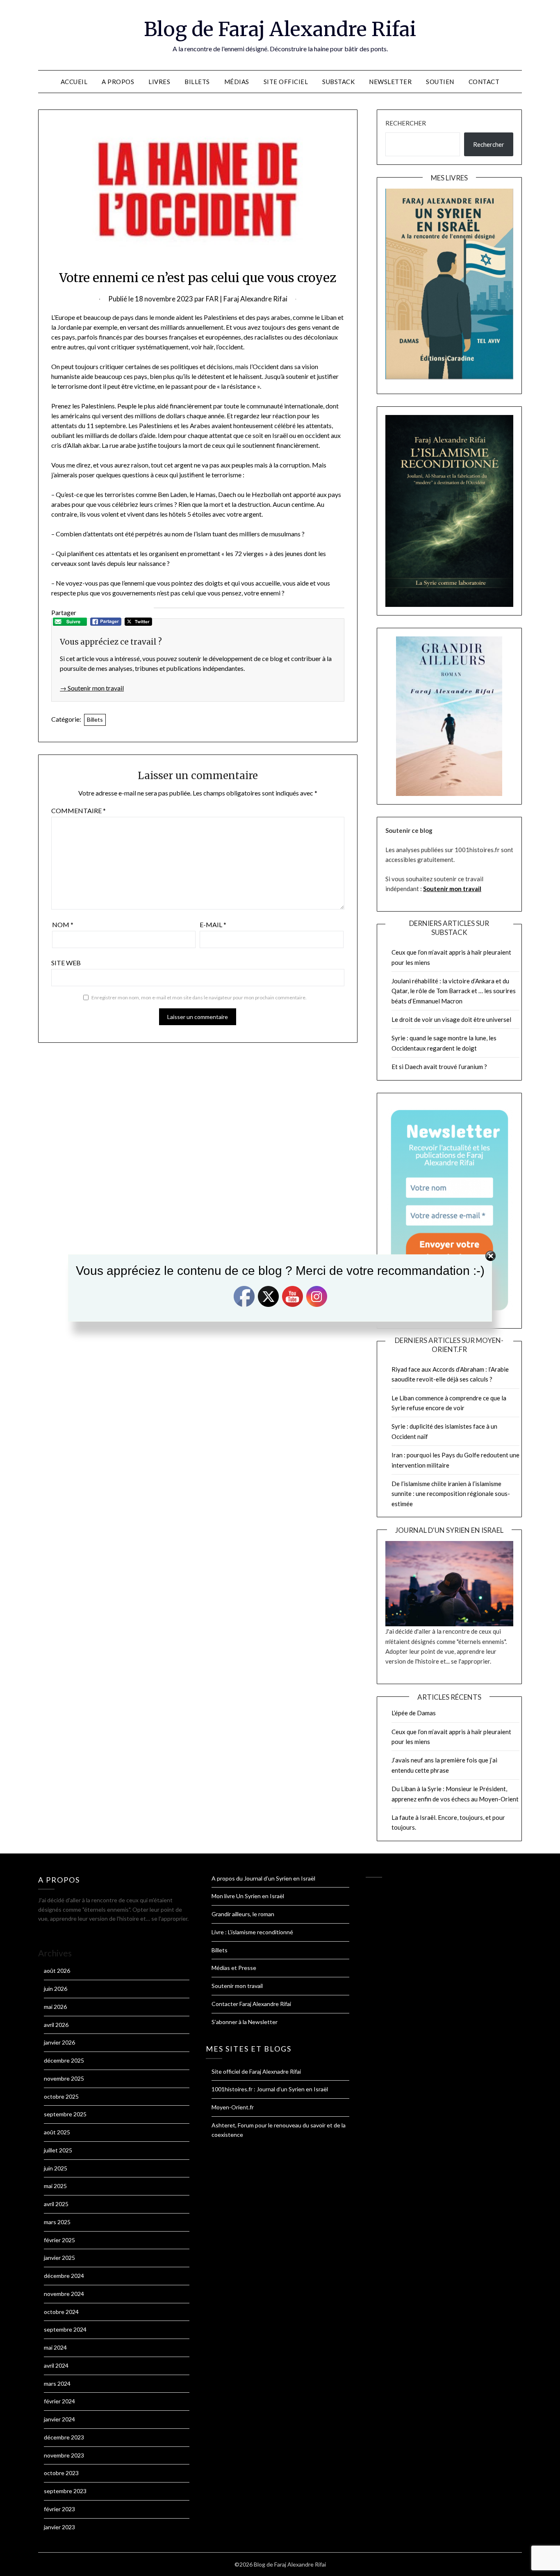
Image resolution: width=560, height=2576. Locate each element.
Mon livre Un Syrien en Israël (248, 1896)
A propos (118, 82)
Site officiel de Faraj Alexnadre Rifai (256, 2071)
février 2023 (59, 2509)
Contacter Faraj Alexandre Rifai (251, 2004)
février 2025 (59, 2240)
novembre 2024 (64, 2294)
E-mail (213, 924)
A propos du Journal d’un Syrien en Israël (263, 1878)
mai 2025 (55, 2186)
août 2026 (57, 1971)
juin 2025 (56, 2168)
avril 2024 (56, 2365)
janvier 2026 (59, 2042)
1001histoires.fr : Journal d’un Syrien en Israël (270, 2089)
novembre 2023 (64, 2455)
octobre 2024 (61, 2312)
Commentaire (79, 810)
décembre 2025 (64, 2060)
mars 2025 (57, 2222)
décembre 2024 (64, 2276)
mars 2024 (57, 2383)
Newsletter (390, 82)
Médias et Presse (234, 1968)
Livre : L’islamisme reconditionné (252, 1932)
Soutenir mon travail (452, 889)
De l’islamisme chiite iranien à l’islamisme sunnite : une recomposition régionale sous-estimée (451, 1494)
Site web (66, 963)
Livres (159, 82)
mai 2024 (55, 2347)
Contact (484, 82)
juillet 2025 (58, 2150)
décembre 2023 (64, 2437)
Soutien (440, 82)
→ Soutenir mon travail (92, 688)
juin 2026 (56, 1989)
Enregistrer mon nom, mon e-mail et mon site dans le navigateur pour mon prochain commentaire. (199, 997)
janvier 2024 (59, 2419)
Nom (63, 924)
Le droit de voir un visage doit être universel (451, 1019)
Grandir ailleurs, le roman (243, 1914)
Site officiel (286, 82)
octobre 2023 (61, 2473)
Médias (237, 82)
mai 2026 (55, 2007)
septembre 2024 (65, 2329)
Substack (338, 82)
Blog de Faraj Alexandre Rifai (280, 29)
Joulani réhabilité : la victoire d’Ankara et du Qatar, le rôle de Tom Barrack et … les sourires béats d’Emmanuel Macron (454, 991)
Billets (197, 82)
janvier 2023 (59, 2527)
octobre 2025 (61, 2096)
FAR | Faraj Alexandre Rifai (247, 299)
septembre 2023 (65, 2491)
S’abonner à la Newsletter (245, 2022)
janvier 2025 (59, 2258)
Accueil (74, 82)
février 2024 (59, 2401)
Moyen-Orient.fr (233, 2107)
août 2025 (57, 2132)
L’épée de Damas (414, 1713)
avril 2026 (56, 2025)
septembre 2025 (65, 2114)
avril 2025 (56, 2204)
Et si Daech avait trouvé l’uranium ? (439, 1067)
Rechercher (406, 123)
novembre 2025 (64, 2078)
